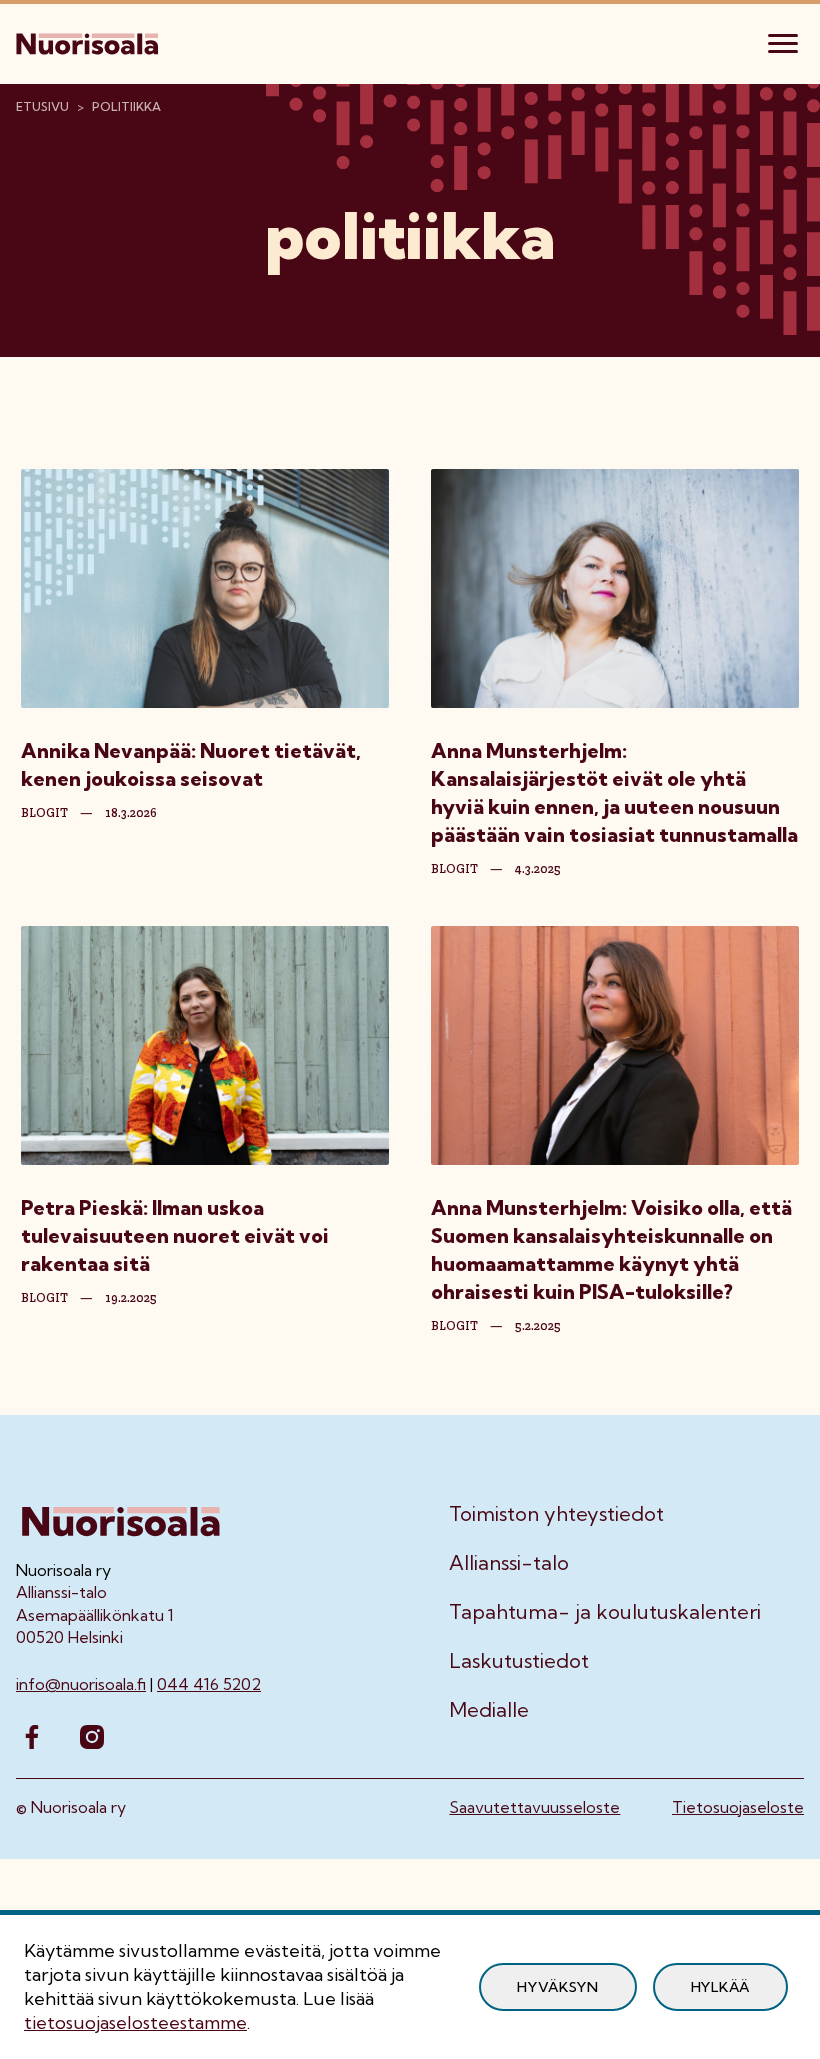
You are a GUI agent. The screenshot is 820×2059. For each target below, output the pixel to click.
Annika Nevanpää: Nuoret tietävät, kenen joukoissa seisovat (191, 764)
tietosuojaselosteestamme (135, 2022)
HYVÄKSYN (558, 1987)
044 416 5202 (209, 1684)
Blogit (44, 813)
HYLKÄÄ (720, 1987)
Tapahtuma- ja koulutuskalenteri (605, 1612)
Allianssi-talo (509, 1563)
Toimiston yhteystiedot (556, 1514)
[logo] (89, 41)
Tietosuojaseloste (738, 1807)
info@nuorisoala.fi (81, 1684)
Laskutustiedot (519, 1661)
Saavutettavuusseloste (534, 1807)
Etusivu (42, 106)
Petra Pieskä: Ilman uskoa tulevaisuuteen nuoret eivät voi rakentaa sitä (175, 1235)
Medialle (489, 1710)
